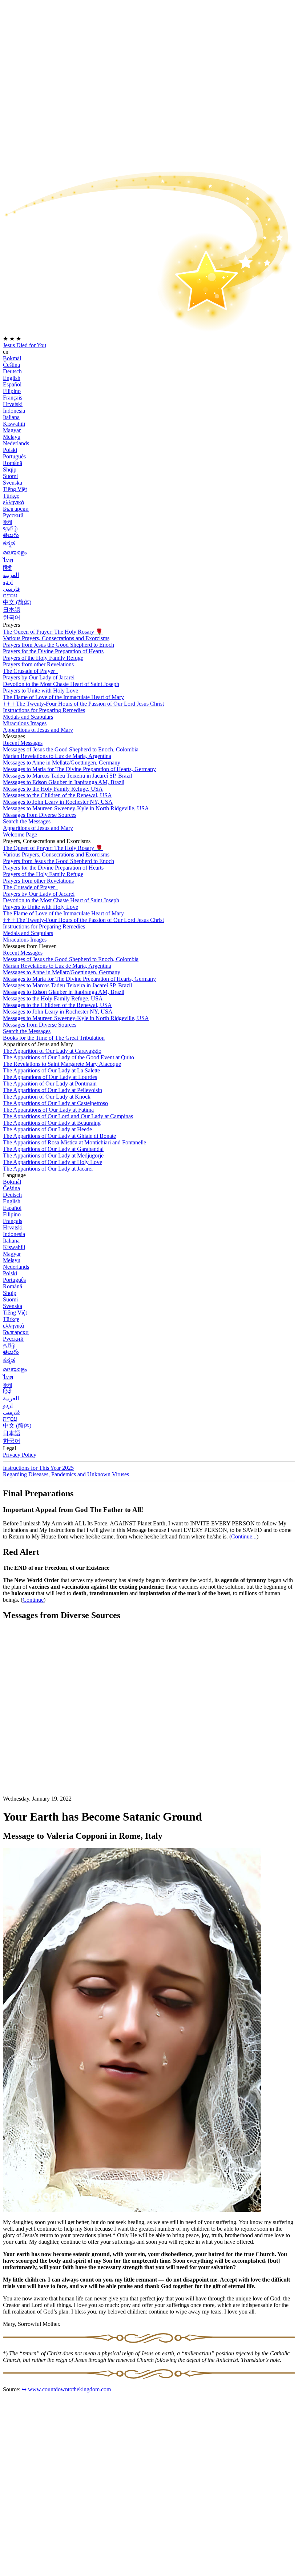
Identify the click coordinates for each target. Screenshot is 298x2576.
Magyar (12, 430)
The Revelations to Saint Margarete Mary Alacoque (62, 1064)
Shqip (10, 470)
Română (13, 463)
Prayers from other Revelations (38, 664)
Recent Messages (23, 743)
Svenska (13, 483)
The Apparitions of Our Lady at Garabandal (53, 1149)
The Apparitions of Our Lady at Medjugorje (53, 1155)
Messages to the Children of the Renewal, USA (57, 795)
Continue (33, 1600)
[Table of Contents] (57, 1736)
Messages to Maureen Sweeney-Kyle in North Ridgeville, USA (76, 808)
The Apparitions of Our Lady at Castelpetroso (55, 1103)
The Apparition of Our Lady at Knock (47, 1097)
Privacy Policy (20, 1455)
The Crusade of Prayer (30, 671)
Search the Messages (27, 821)
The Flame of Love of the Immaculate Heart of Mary (63, 697)
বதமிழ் (10, 528)
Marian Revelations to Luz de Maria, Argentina (57, 756)
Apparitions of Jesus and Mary (38, 730)
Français (13, 398)
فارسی (11, 589)
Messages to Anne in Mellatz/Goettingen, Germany (62, 763)
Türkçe (11, 496)
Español (12, 384)
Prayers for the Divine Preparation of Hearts (53, 651)
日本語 (12, 610)
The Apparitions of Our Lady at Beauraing (52, 1123)
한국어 (12, 617)
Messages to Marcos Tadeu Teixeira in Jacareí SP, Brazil (67, 776)
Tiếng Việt (15, 489)
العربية (11, 575)
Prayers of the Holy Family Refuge (43, 658)
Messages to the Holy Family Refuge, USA (53, 789)
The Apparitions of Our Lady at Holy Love (53, 1162)
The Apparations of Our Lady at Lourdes (50, 1077)
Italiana (11, 417)
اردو (8, 582)
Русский (13, 515)
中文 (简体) (17, 602)
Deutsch (12, 371)
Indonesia (14, 411)
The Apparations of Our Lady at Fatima (48, 1110)
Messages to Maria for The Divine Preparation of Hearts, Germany (79, 769)
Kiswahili (14, 424)
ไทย (8, 560)
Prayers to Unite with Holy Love (41, 691)
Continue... (244, 1536)
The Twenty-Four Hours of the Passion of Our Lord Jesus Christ (83, 704)
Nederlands (16, 443)
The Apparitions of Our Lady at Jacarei (48, 1169)
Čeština (11, 365)
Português (14, 456)
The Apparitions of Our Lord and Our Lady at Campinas (68, 1116)
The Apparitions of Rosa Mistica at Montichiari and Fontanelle (74, 1142)
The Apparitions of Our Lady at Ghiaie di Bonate (59, 1136)
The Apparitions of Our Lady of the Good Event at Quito (69, 1057)
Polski (10, 450)
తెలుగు (11, 535)
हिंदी (7, 568)
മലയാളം (15, 552)
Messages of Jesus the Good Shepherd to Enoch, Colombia (71, 749)
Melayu (12, 437)
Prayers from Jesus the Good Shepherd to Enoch (59, 645)
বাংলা (7, 522)
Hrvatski (13, 404)
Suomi (10, 476)
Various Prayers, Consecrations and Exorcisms (56, 638)
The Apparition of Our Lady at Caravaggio (52, 1051)
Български (16, 509)
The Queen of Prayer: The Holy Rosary (53, 632)
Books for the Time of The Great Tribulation (54, 1038)
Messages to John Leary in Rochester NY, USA (58, 802)
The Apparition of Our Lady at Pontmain (50, 1084)
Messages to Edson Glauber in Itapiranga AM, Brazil (64, 782)
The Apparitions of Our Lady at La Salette (51, 1070)
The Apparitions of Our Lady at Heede (47, 1129)
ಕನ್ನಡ (9, 543)
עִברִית (10, 595)
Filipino (12, 391)
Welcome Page (20, 834)
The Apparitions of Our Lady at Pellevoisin (53, 1090)
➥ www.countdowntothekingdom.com (66, 2389)
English (12, 378)
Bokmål (12, 358)
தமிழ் (9, 1345)
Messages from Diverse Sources (40, 815)
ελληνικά (13, 502)
